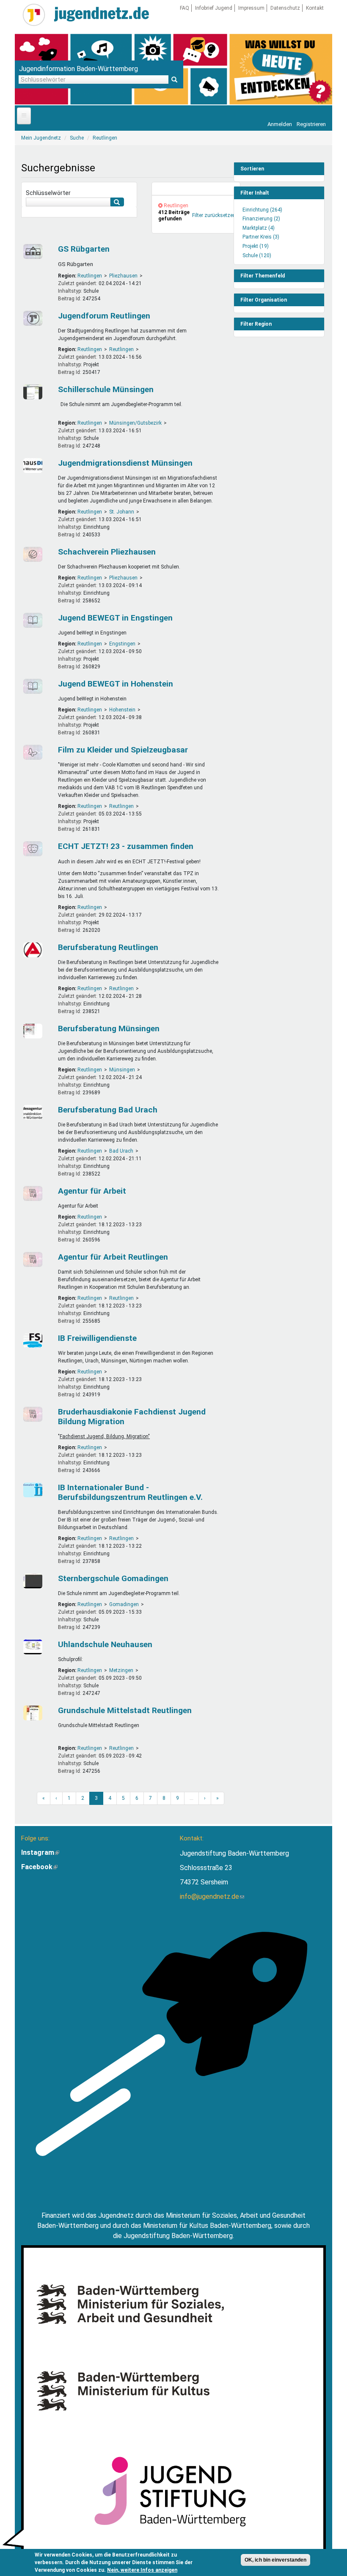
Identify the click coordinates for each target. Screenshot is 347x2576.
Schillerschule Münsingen (106, 389)
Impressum (251, 8)
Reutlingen (90, 276)
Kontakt (315, 8)
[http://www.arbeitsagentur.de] (34, 950)
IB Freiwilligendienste (97, 1338)
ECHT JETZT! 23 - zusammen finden (126, 846)
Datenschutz (285, 8)
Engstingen (122, 644)
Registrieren (311, 124)
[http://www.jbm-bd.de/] (34, 1414)
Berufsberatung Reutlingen (108, 947)
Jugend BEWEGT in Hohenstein (116, 684)
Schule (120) (257, 255)
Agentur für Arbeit (92, 1191)
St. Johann (122, 512)
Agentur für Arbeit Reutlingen (113, 1257)
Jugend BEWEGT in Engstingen (115, 618)
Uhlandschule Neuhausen (105, 1644)
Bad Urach (121, 1151)
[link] (196, 189)
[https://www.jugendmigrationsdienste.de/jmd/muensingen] (34, 465)
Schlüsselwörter (48, 193)
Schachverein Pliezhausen (107, 552)
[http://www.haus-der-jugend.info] (34, 318)
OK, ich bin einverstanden (275, 2560)
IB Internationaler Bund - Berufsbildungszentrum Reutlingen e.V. (130, 1492)
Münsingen (122, 1070)
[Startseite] (34, 15)
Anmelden (280, 124)
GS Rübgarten (84, 249)
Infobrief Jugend (214, 8)
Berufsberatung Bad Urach (108, 1110)
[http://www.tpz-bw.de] (34, 849)
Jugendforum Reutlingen (104, 316)
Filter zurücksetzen (214, 215)
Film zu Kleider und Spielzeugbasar (123, 750)
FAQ (185, 8)
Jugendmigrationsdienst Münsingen (125, 463)
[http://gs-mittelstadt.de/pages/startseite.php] (34, 1713)
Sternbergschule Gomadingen (113, 1578)
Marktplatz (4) (259, 228)
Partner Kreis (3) (261, 237)
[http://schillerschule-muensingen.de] (34, 392)
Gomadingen (124, 1604)
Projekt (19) (256, 246)
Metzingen (121, 1670)
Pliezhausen (123, 276)
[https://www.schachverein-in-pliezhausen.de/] (34, 554)
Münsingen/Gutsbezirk (135, 423)
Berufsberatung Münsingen (109, 1028)
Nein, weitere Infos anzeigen (142, 2570)
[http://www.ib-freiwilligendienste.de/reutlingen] (34, 1341)
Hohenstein (122, 710)
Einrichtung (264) (262, 210)
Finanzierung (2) (261, 219)
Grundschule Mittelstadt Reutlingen (125, 1710)
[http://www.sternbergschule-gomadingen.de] (34, 1581)
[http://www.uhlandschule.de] (34, 1647)
